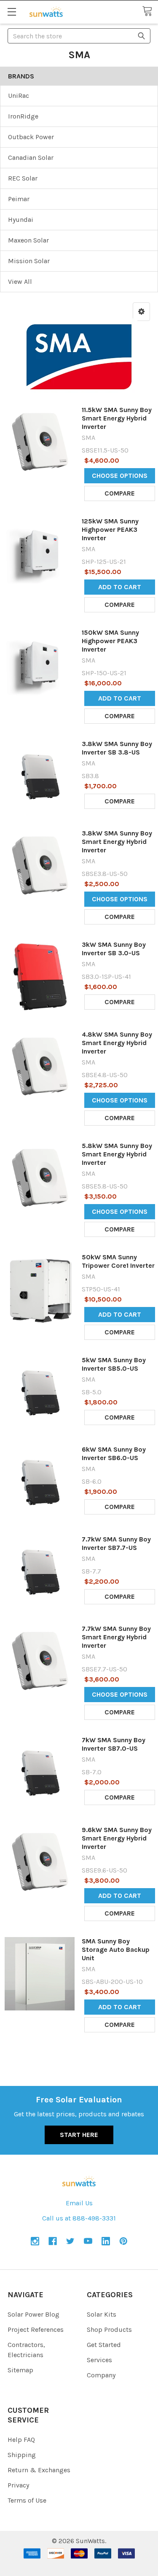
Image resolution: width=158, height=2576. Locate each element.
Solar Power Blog (33, 2314)
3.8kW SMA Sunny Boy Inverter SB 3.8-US (117, 748)
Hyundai (21, 220)
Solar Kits (102, 2314)
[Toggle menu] (12, 12)
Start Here (79, 2135)
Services (99, 2360)
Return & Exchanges (39, 2470)
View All (20, 282)
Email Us (79, 2203)
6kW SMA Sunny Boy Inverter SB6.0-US (114, 1454)
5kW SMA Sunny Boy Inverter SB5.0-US (114, 1364)
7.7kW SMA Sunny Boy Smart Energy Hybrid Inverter (116, 1637)
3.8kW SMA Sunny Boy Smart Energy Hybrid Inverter (117, 842)
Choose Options (120, 476)
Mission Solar (29, 261)
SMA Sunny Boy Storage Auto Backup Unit (116, 1950)
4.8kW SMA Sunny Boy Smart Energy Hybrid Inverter (117, 1043)
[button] (141, 312)
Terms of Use (27, 2500)
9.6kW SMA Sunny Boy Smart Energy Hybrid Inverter (117, 1838)
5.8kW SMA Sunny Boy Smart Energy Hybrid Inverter (117, 1154)
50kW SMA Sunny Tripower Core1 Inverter (118, 1261)
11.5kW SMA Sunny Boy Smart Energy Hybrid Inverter (117, 418)
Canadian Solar (31, 158)
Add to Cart (120, 587)
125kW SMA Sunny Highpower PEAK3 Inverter (110, 529)
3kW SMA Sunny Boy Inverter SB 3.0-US (114, 949)
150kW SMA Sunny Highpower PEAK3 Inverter (110, 641)
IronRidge (23, 116)
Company (101, 2375)
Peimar (19, 199)
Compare (120, 493)
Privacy (18, 2485)
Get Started (104, 2345)
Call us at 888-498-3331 (79, 2218)
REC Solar (23, 178)
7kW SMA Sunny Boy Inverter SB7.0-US (114, 1744)
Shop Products (109, 2329)
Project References (36, 2329)
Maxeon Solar (28, 240)
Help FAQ (21, 2440)
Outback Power (31, 137)
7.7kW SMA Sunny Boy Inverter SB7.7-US (116, 1543)
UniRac (19, 96)
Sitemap (20, 2370)
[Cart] (150, 12)
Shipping (22, 2455)
